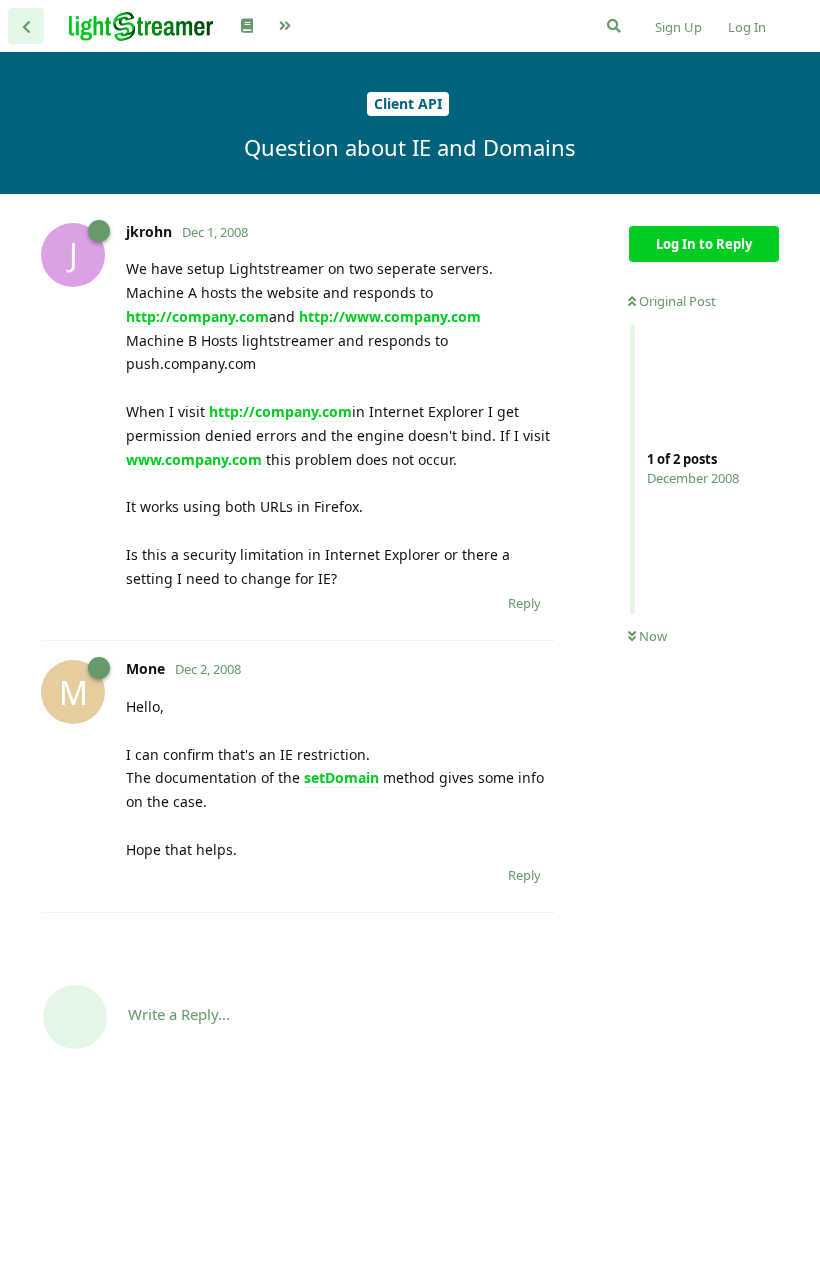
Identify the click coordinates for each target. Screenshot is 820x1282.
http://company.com (197, 316)
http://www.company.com (390, 316)
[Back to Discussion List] (26, 26)
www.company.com (194, 459)
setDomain (341, 777)
